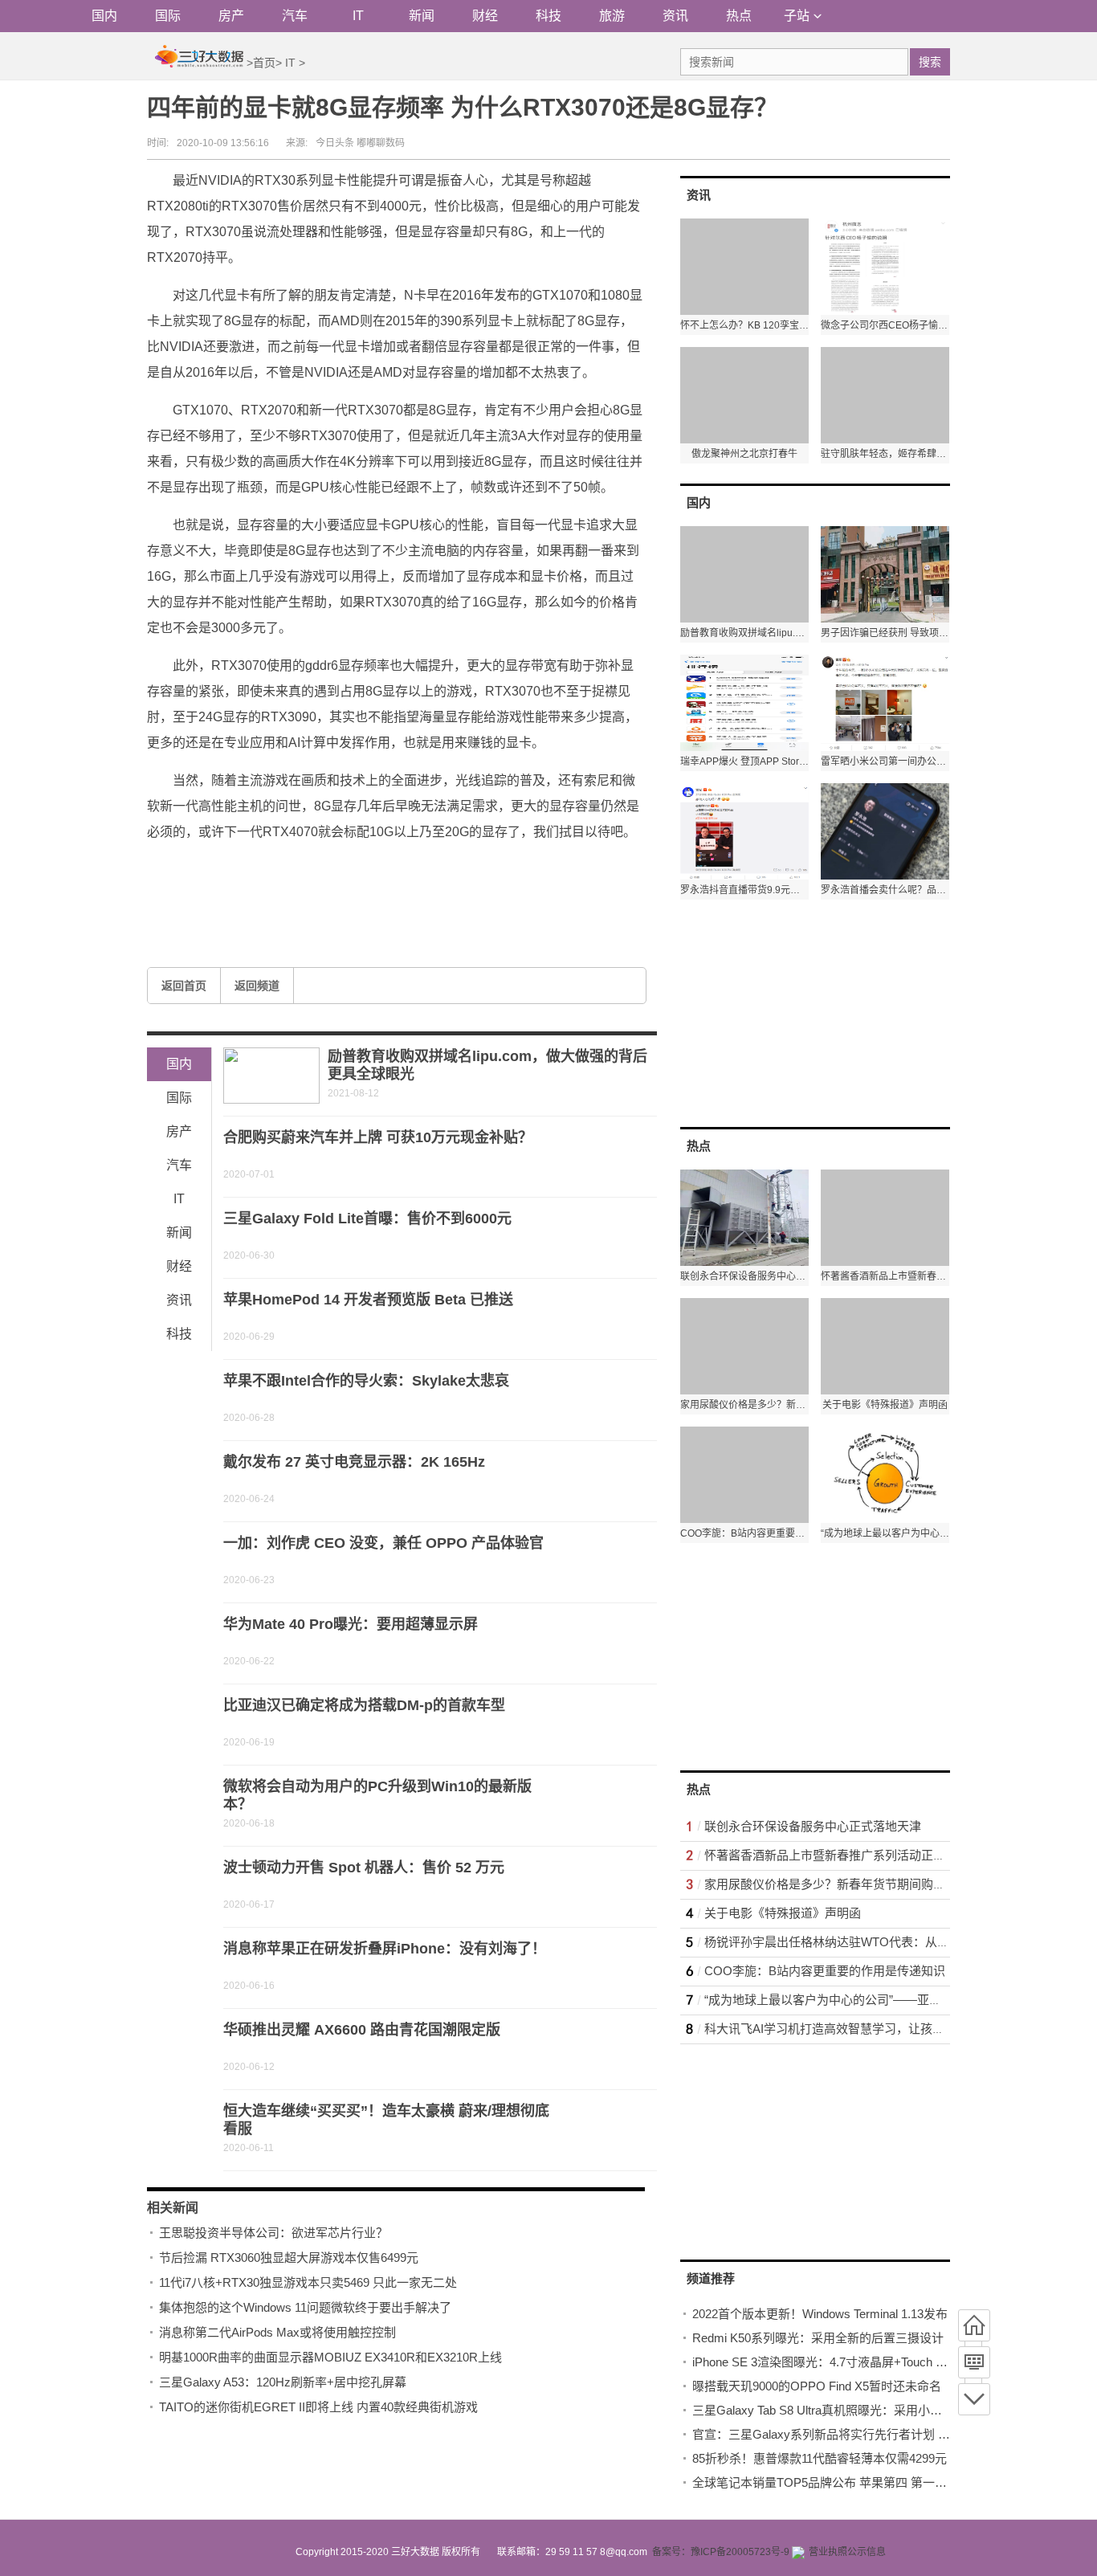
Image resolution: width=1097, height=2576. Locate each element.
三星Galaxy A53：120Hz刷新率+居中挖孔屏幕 (283, 2382)
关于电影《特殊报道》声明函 (783, 1913)
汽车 (295, 16)
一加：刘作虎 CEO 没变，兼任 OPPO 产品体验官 (383, 1543)
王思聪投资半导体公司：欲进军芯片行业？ (273, 2233)
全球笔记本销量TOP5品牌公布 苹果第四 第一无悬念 (832, 2482)
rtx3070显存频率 (274, 870)
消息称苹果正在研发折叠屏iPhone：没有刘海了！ (385, 1949)
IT (358, 16)
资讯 (675, 16)
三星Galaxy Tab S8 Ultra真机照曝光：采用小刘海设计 (835, 2410)
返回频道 (257, 986)
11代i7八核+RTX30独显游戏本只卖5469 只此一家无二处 (308, 2282)
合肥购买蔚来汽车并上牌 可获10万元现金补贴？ (378, 1137)
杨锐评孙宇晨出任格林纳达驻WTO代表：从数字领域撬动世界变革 (881, 1942)
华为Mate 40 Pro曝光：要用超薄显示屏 (351, 1624)
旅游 (612, 16)
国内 (104, 16)
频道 (974, 2362)
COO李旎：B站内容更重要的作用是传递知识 (825, 1971)
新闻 (422, 16)
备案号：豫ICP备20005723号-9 (721, 2552)
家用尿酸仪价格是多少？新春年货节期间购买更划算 (843, 1884)
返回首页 (184, 986)
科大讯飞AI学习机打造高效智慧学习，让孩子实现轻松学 (854, 2029)
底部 (974, 2399)
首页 (264, 63)
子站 (797, 16)
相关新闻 (173, 2208)
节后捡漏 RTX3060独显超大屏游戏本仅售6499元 (289, 2258)
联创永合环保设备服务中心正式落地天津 (813, 1826)
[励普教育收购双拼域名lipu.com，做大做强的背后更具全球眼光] (271, 1076)
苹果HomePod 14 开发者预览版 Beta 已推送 (368, 1300)
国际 (168, 16)
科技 (548, 16)
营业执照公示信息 (847, 2552)
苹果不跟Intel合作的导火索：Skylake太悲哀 (366, 1381)
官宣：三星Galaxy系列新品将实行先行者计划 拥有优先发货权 (857, 2434)
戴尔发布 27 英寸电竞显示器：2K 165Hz (354, 1462)
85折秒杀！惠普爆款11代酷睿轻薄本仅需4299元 (820, 2458)
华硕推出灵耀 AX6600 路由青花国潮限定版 (362, 2030)
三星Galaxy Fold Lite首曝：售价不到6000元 (367, 1219)
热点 (739, 16)
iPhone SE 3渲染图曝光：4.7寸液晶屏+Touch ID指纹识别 (844, 2362)
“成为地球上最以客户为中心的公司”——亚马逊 (829, 2000)
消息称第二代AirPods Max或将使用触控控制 (277, 2332)
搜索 (930, 62)
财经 (485, 16)
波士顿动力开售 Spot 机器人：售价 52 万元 (364, 1868)
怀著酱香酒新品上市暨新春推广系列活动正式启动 (837, 1855)
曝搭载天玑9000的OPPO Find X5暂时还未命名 (817, 2386)
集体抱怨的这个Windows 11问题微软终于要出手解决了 (305, 2307)
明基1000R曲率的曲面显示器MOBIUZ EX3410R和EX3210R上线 (330, 2357)
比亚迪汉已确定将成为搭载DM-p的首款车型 (364, 1705)
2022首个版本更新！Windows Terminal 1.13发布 (820, 2314)
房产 (231, 16)
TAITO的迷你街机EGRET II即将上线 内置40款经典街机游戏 (318, 2407)
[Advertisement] (801, 1012)
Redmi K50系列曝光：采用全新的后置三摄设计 (818, 2338)
